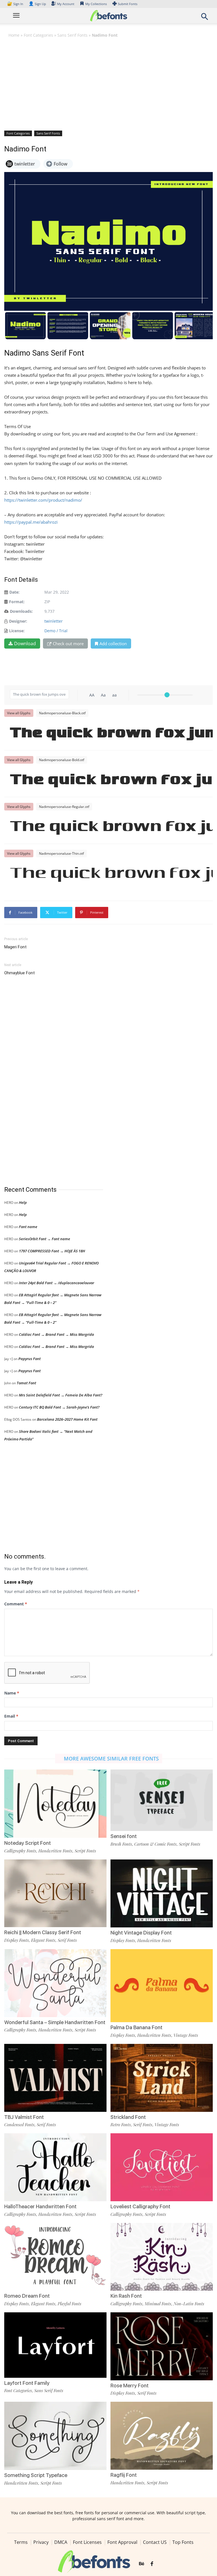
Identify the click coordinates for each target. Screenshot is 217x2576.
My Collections (96, 4)
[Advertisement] (108, 84)
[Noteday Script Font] (55, 1803)
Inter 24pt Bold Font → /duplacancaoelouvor (57, 1283)
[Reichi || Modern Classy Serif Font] (55, 1893)
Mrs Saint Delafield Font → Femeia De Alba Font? (61, 1395)
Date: (14, 592)
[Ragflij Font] (162, 2435)
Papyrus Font (30, 1359)
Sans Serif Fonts (72, 35)
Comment (16, 1604)
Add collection (113, 644)
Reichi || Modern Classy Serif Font (43, 1932)
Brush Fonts (121, 1844)
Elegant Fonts (43, 1940)
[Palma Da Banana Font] (162, 1985)
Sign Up (37, 4)
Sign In (16, 4)
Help (23, 1202)
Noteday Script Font (28, 1843)
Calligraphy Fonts (20, 1851)
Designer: (18, 621)
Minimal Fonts (158, 2304)
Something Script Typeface (36, 2475)
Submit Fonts (128, 4)
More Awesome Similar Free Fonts (111, 1759)
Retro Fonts (121, 2125)
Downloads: (21, 611)
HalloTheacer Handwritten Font (40, 2206)
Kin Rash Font (126, 2296)
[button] (205, 18)
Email (11, 1716)
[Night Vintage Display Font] (162, 1893)
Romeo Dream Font (27, 2296)
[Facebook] (152, 2564)
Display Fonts (17, 1940)
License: (17, 631)
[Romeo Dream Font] (55, 2256)
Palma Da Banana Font (136, 2027)
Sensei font (124, 1836)
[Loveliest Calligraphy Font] (162, 2167)
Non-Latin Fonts (189, 2304)
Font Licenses (87, 2542)
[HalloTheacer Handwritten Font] (55, 2167)
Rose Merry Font (130, 2386)
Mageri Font (15, 947)
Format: (17, 602)
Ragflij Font (124, 2475)
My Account (66, 4)
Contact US (155, 2542)
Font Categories (38, 35)
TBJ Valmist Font (24, 2117)
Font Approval (122, 2542)
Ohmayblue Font (19, 973)
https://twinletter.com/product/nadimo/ (43, 500)
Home (14, 35)
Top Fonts (183, 2542)
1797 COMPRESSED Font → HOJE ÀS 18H (52, 1251)
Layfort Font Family (27, 2383)
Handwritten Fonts (55, 1851)
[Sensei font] (162, 1800)
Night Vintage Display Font (141, 1933)
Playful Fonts (70, 2304)
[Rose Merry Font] (162, 2346)
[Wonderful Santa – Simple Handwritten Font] (55, 1983)
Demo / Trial (56, 631)
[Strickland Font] (162, 2077)
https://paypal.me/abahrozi (31, 522)
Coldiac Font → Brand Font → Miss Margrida (57, 1334)
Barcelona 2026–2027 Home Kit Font (67, 1419)
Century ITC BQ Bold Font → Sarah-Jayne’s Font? (59, 1407)
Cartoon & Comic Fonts (155, 1844)
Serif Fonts (67, 1940)
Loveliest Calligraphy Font (140, 2206)
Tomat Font (26, 1383)
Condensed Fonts (19, 2125)
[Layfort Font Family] (55, 2345)
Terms (21, 2542)
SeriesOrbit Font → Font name (45, 1239)
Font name (28, 1227)
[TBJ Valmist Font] (55, 2077)
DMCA (61, 2542)
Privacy (41, 2542)
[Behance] (142, 2564)
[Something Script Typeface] (55, 2435)
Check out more (68, 644)
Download (25, 644)
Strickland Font (128, 2117)
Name (12, 1693)
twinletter (54, 621)
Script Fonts (85, 1851)
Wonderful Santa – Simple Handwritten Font (55, 2022)
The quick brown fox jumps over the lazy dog (111, 734)
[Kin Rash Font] (162, 2256)
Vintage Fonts (186, 2035)
